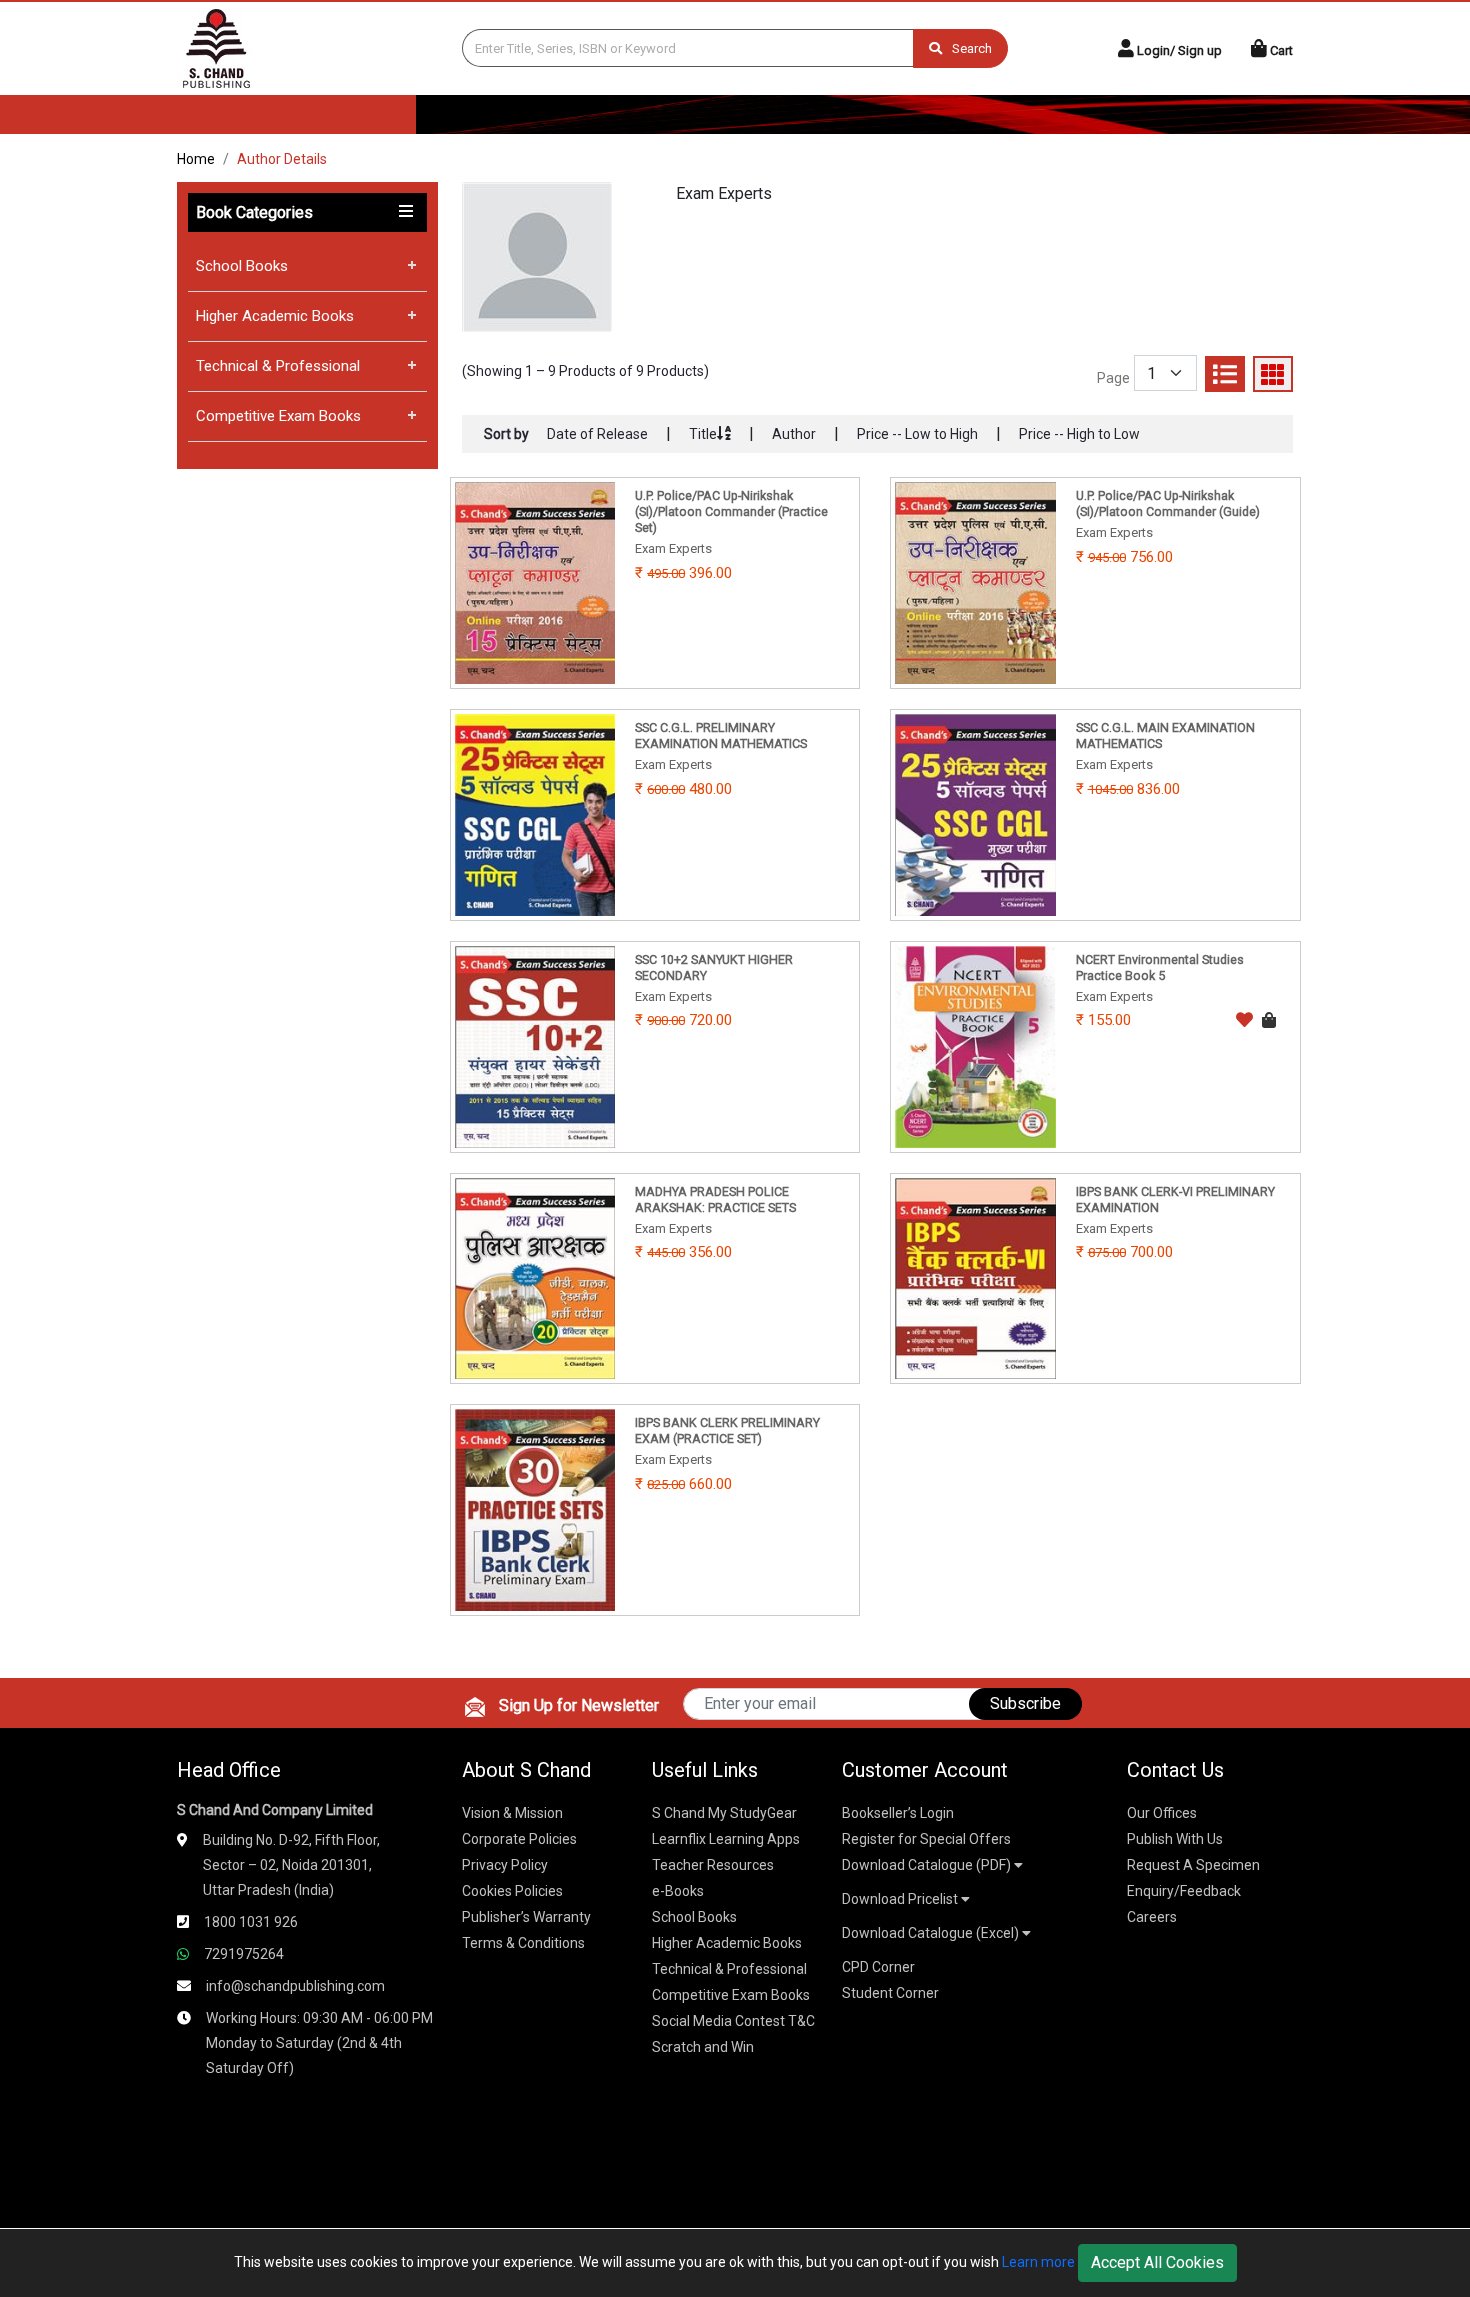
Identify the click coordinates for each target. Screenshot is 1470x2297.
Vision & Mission (512, 1813)
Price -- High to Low (1079, 434)
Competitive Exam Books (278, 416)
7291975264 (244, 1954)
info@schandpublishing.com (295, 1986)
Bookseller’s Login (898, 1813)
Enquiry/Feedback (1184, 1891)
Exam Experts (724, 193)
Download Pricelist (901, 1899)
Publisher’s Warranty (526, 1917)
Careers (1152, 1917)
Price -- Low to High (917, 434)
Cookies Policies (512, 1891)
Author (794, 434)
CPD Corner (878, 1967)
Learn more (1038, 2262)
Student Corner (890, 1993)
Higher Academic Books (275, 316)
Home (196, 159)
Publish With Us (1175, 1839)
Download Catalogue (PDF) (928, 1865)
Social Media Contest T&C (733, 2021)
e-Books (678, 1891)
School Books (242, 266)
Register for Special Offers (926, 1839)
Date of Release (597, 434)
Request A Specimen (1193, 1865)
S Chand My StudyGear (724, 1813)
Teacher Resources (713, 1865)
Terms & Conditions (523, 1943)
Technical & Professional (278, 366)
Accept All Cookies (1157, 2262)
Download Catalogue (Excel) (932, 1933)
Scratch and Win (703, 2047)
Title (703, 434)
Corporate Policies (519, 1839)
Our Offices (1162, 1813)
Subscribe (1025, 1703)
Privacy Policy (505, 1865)
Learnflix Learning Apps (726, 1839)
